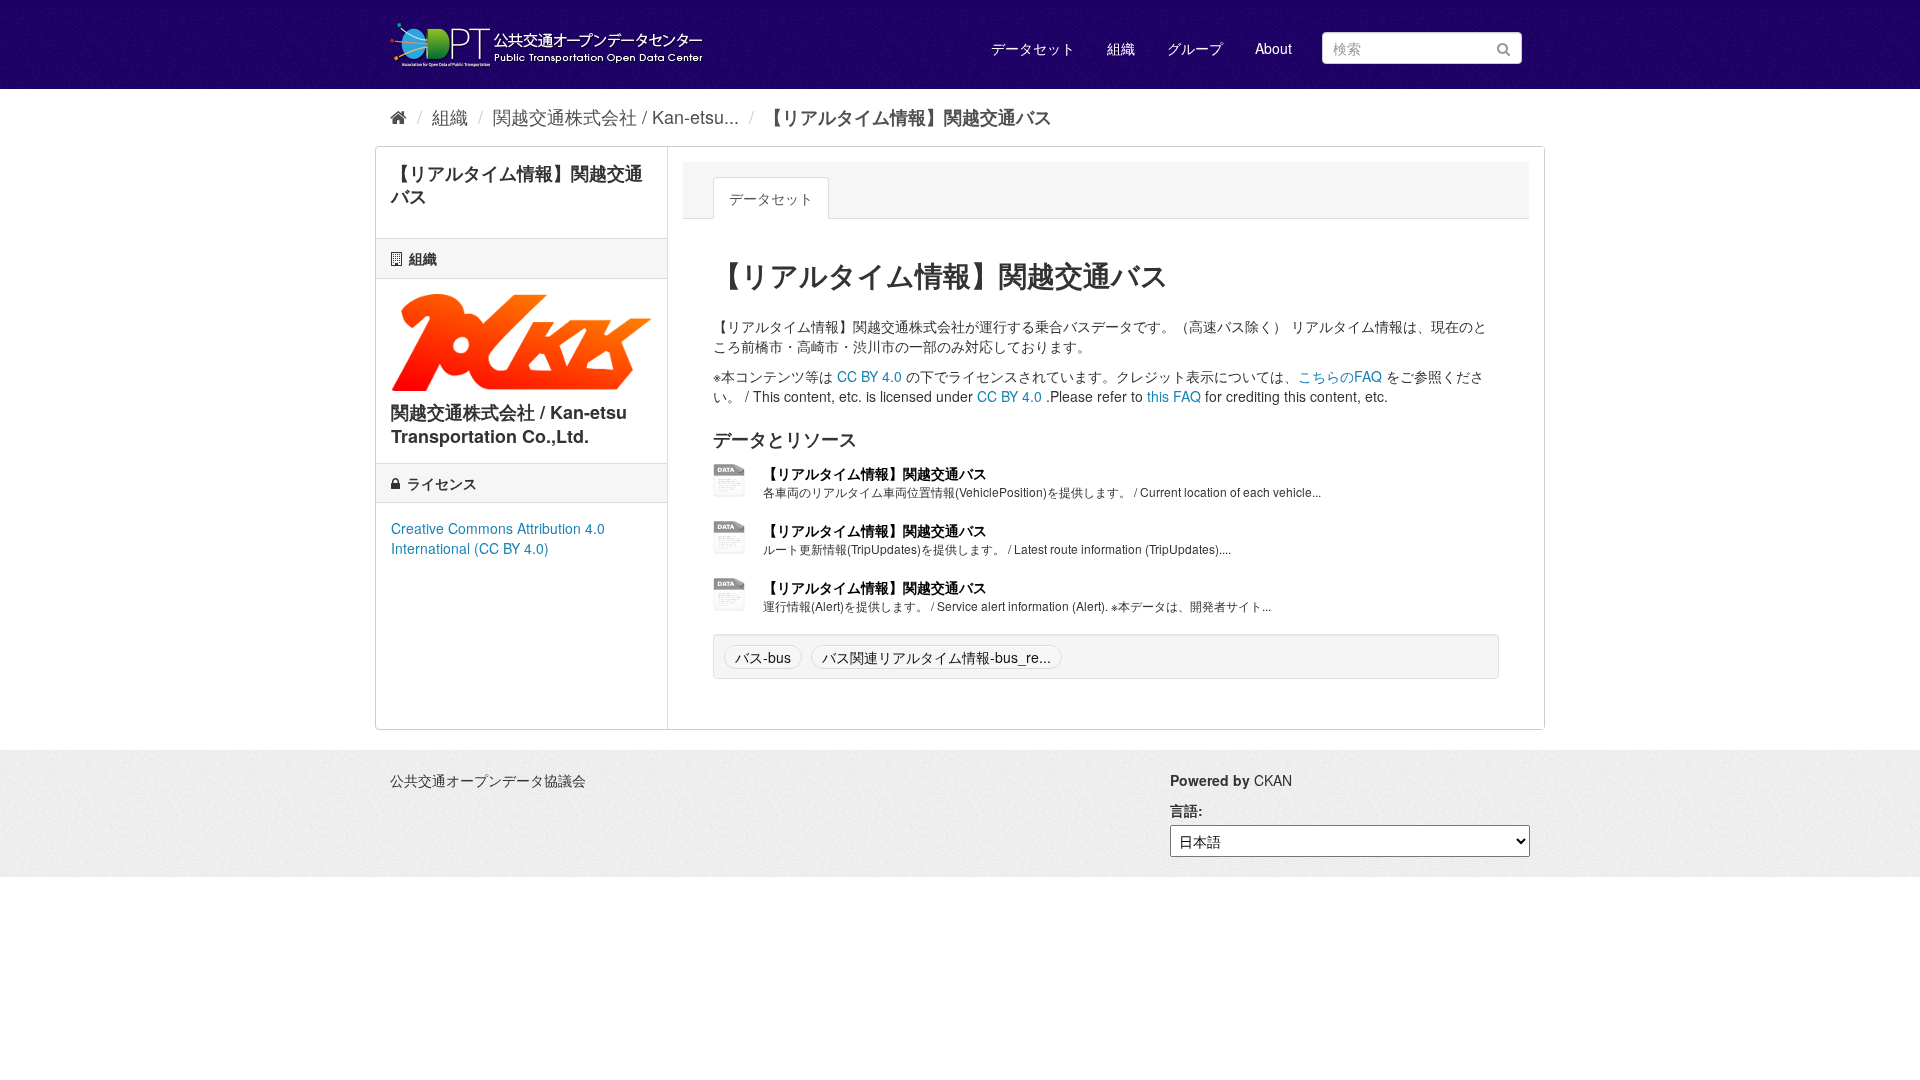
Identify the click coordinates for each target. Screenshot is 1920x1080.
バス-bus (763, 657)
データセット (1033, 48)
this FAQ (1174, 396)
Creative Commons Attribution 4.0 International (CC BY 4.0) (498, 538)
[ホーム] (398, 116)
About (1273, 48)
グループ (1195, 48)
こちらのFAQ (1340, 376)
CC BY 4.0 (869, 376)
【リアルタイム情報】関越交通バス (908, 117)
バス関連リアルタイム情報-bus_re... (936, 657)
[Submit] (1503, 46)
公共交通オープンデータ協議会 (488, 780)
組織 (1121, 48)
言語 (1184, 810)
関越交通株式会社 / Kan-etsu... (616, 116)
